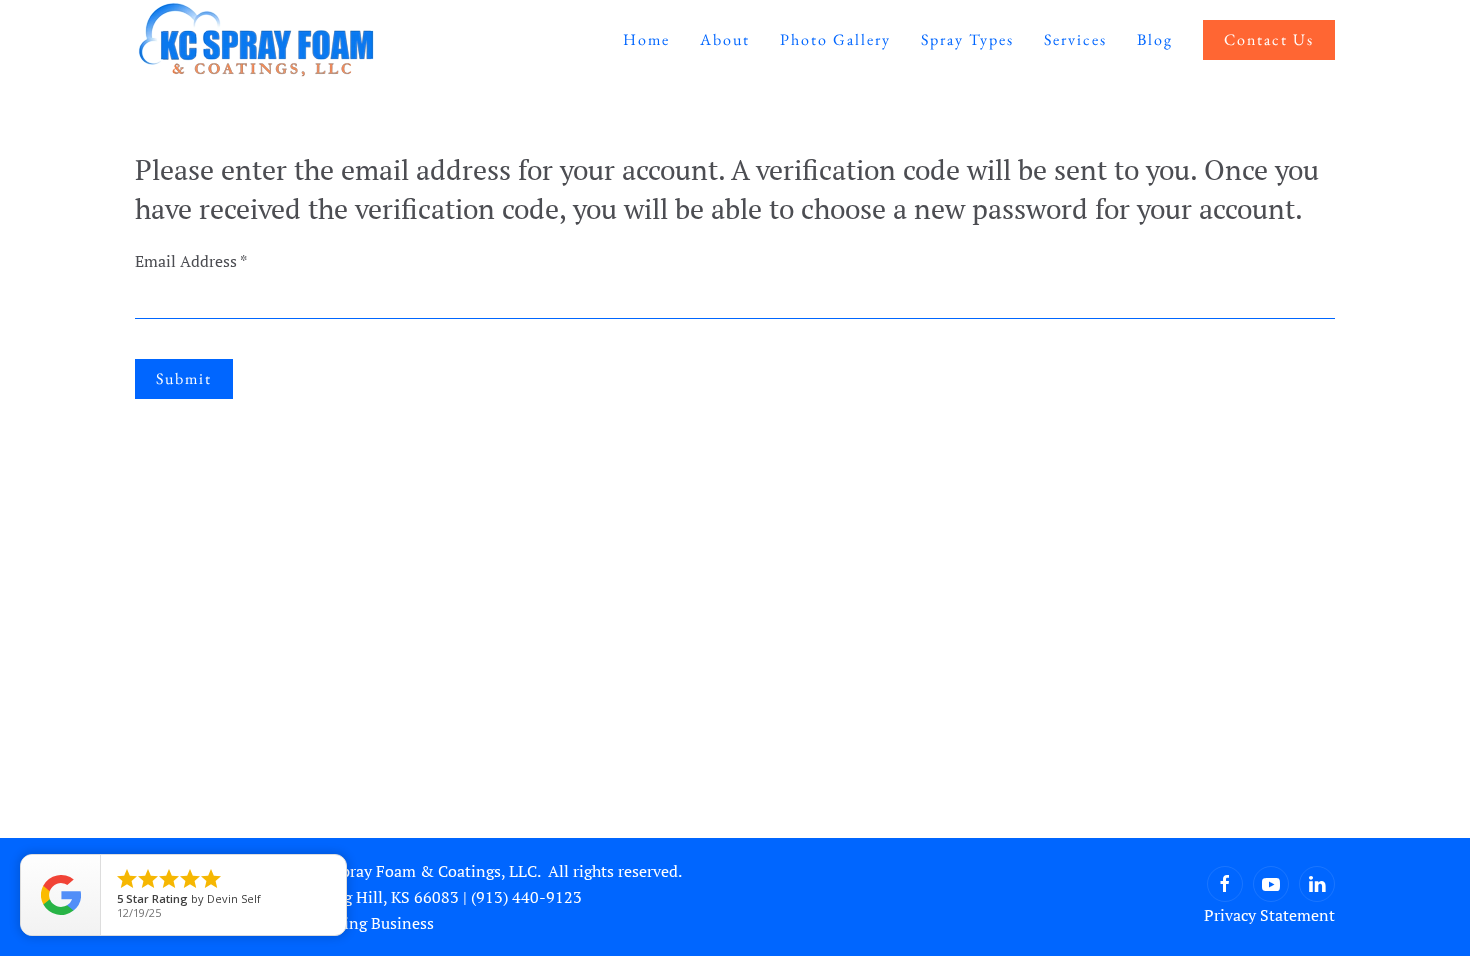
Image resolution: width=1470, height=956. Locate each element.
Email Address (191, 261)
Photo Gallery (835, 39)
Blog (1155, 39)
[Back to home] (256, 40)
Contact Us (1269, 39)
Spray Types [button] (967, 39)
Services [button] (1075, 39)
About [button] (725, 39)
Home (646, 39)
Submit (184, 378)
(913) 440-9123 (526, 897)
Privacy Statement (1269, 915)
